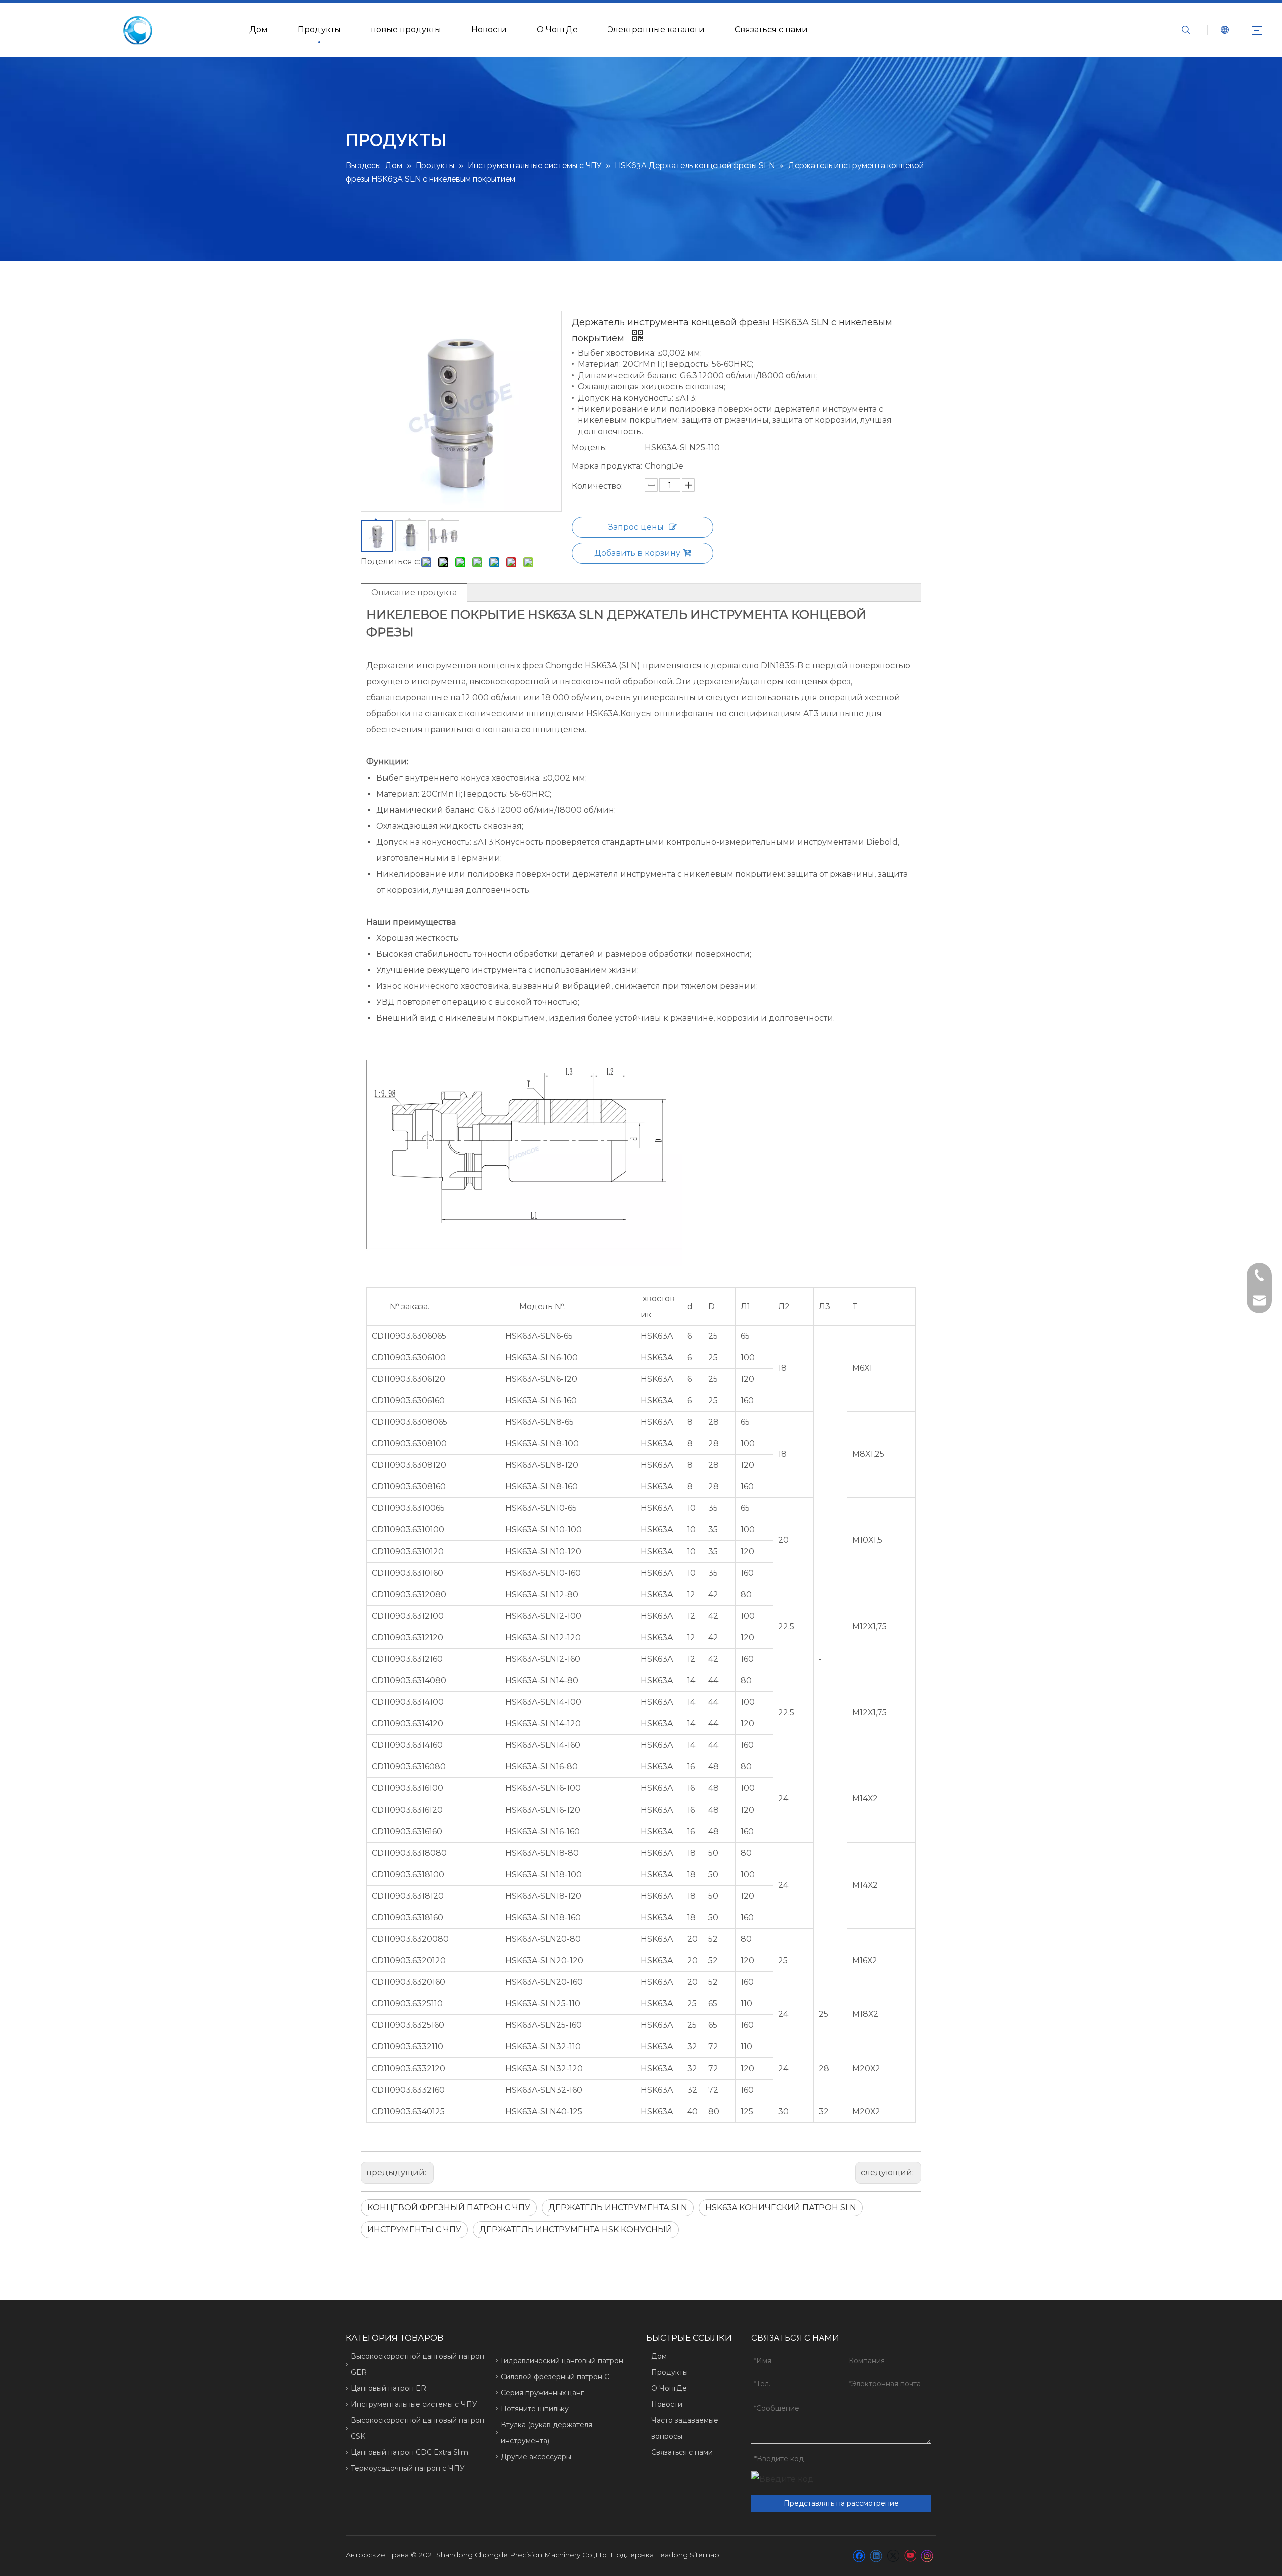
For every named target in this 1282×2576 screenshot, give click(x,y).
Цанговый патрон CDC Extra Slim (409, 2452)
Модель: (589, 448)
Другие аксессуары (536, 2457)
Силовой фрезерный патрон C (555, 2377)
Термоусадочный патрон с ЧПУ (408, 2468)
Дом (259, 29)
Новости (489, 29)
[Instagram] (927, 2556)
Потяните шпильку (535, 2409)
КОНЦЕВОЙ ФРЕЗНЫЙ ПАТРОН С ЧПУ (449, 2208)
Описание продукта (414, 592)
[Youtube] (910, 2556)
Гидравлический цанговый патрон (562, 2361)
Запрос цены (636, 527)
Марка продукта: (607, 466)
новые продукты (406, 29)
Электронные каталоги (656, 29)
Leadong (672, 2555)
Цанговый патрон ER (388, 2388)
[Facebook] (859, 2556)
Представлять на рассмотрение (841, 2503)
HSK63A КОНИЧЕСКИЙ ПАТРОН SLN (781, 2208)
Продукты (319, 29)
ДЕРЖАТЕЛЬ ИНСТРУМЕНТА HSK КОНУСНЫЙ (576, 2230)
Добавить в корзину (637, 553)
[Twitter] (893, 2556)
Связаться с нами (771, 29)
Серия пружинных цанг (542, 2393)
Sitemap (704, 2555)
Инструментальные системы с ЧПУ (414, 2404)
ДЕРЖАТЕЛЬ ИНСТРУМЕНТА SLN (618, 2208)
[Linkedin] (876, 2556)
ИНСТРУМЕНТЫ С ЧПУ (414, 2230)
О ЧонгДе (557, 29)
